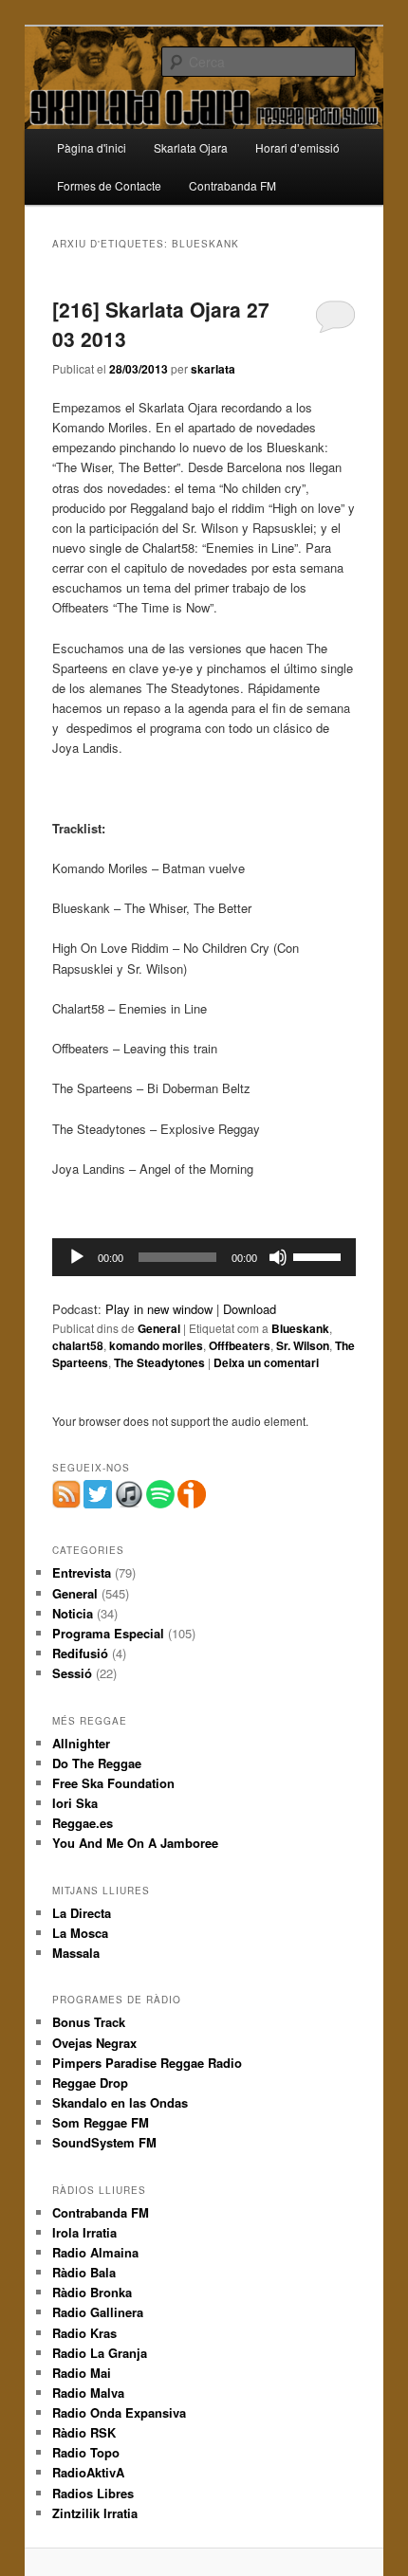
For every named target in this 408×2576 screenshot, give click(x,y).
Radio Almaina (95, 2252)
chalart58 (78, 1345)
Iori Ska (75, 1803)
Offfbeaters (240, 1345)
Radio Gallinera (98, 2312)
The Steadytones (159, 1362)
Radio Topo (86, 2452)
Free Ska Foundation (113, 1783)
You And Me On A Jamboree (135, 1843)
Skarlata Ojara (191, 147)
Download (250, 1309)
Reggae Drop (90, 2083)
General (159, 1328)
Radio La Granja (100, 2353)
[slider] (320, 1255)
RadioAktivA (88, 2472)
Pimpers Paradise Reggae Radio (147, 2063)
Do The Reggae (97, 1763)
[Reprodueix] (77, 1257)
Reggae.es (83, 1823)
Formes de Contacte (109, 185)
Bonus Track (89, 2022)
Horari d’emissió (297, 147)
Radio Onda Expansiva (119, 2412)
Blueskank (300, 1328)
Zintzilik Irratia (95, 2513)
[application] (204, 1257)
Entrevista (82, 1572)
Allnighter (81, 1743)
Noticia (73, 1613)
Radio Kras (84, 2333)
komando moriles (156, 1345)
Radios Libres (93, 2493)
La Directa (82, 1913)
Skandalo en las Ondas (120, 2102)
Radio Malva (88, 2393)
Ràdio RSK (84, 2432)
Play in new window (159, 1309)
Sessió (72, 1673)
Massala (76, 1953)
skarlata (213, 369)
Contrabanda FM (232, 185)
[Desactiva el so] (278, 1257)
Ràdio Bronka (92, 2292)
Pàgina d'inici (92, 147)
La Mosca (80, 1933)
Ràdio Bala (84, 2272)
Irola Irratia (84, 2232)
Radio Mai (82, 2373)
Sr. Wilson (303, 1345)
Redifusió (80, 1653)
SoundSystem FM (104, 2142)
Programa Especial (108, 1633)
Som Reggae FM (101, 2122)
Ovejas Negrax (94, 2043)
